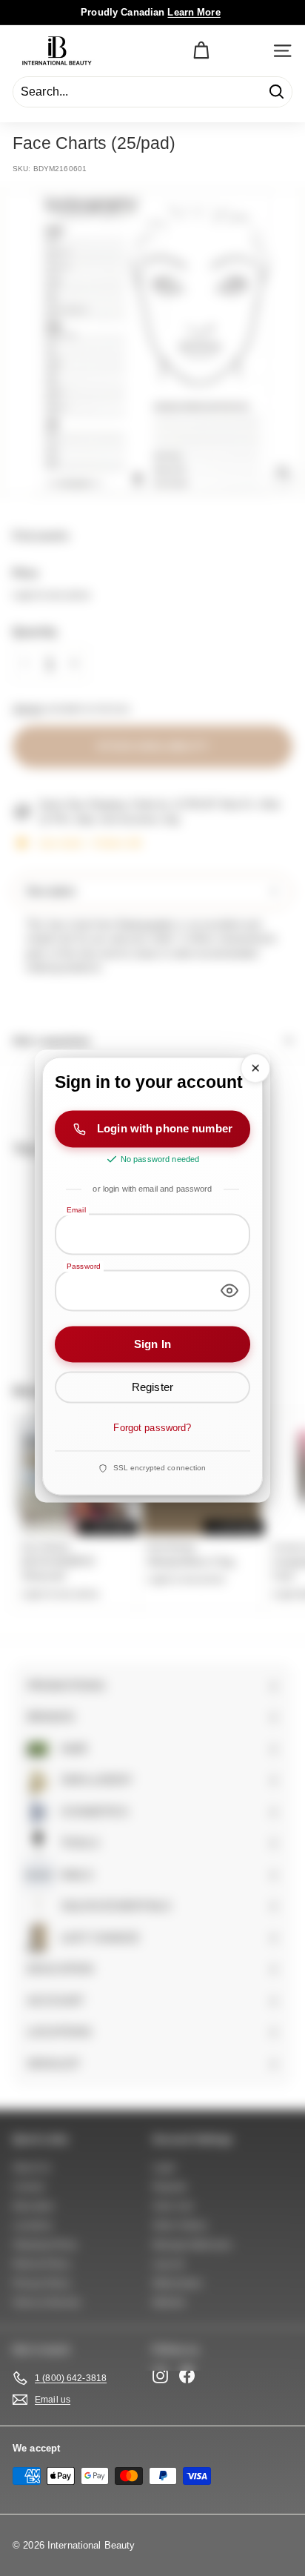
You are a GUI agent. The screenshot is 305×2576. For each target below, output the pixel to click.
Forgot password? (152, 1428)
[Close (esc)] (255, 1068)
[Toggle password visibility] (229, 1290)
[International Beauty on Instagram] (160, 2376)
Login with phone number (165, 1128)
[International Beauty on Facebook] (187, 2376)
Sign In (152, 1344)
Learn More (194, 12)
